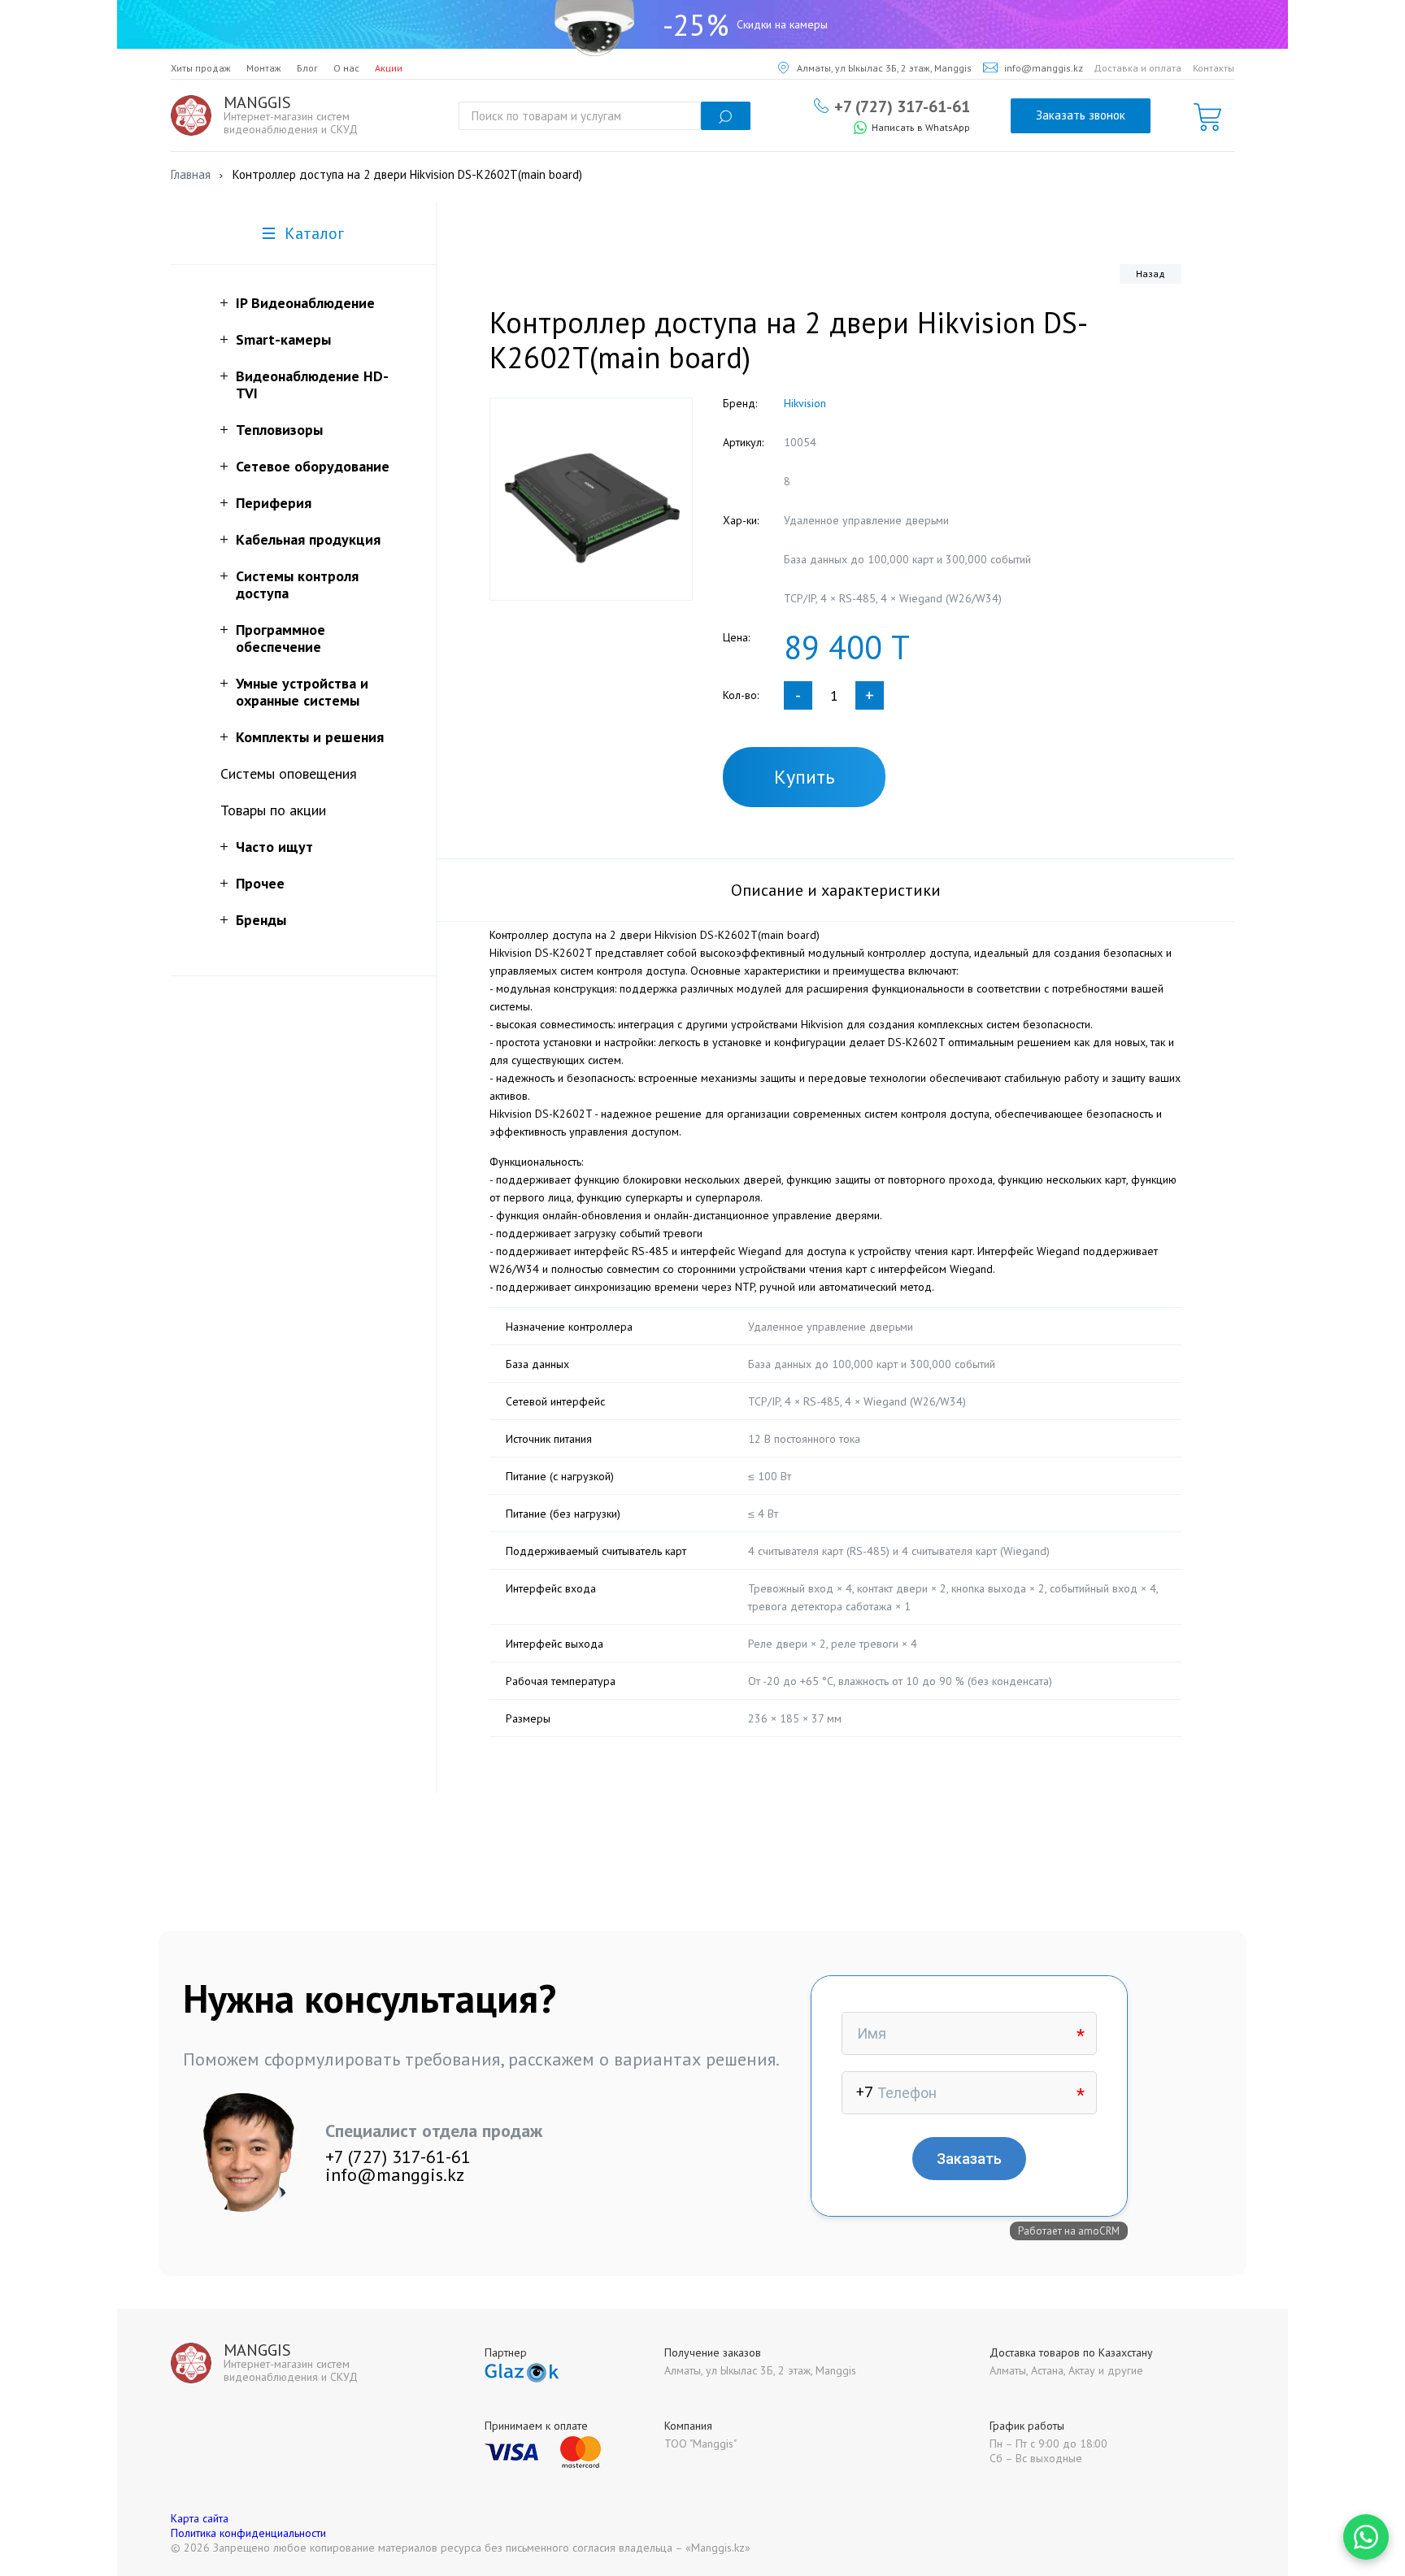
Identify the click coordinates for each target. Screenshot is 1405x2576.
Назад (1151, 274)
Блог (307, 68)
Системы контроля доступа (297, 584)
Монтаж (264, 68)
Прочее (260, 883)
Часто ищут (274, 847)
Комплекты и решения (310, 737)
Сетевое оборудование (313, 466)
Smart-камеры (283, 339)
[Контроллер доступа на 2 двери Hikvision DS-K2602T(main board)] (591, 499)
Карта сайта (200, 2518)
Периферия (274, 503)
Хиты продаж (201, 68)
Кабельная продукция (308, 539)
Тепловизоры (279, 430)
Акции (389, 68)
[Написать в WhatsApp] (1366, 2537)
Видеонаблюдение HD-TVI (312, 384)
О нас (346, 68)
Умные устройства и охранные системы (302, 692)
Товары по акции (273, 810)
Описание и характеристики (836, 890)
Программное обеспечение (281, 638)
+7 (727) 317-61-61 (902, 106)
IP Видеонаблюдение (305, 303)
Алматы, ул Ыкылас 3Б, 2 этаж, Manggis (884, 68)
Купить (805, 777)
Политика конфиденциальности (248, 2533)
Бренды (261, 920)
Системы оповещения (289, 773)
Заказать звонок (1081, 115)
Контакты (1214, 68)
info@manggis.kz (1044, 68)
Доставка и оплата (1137, 68)
